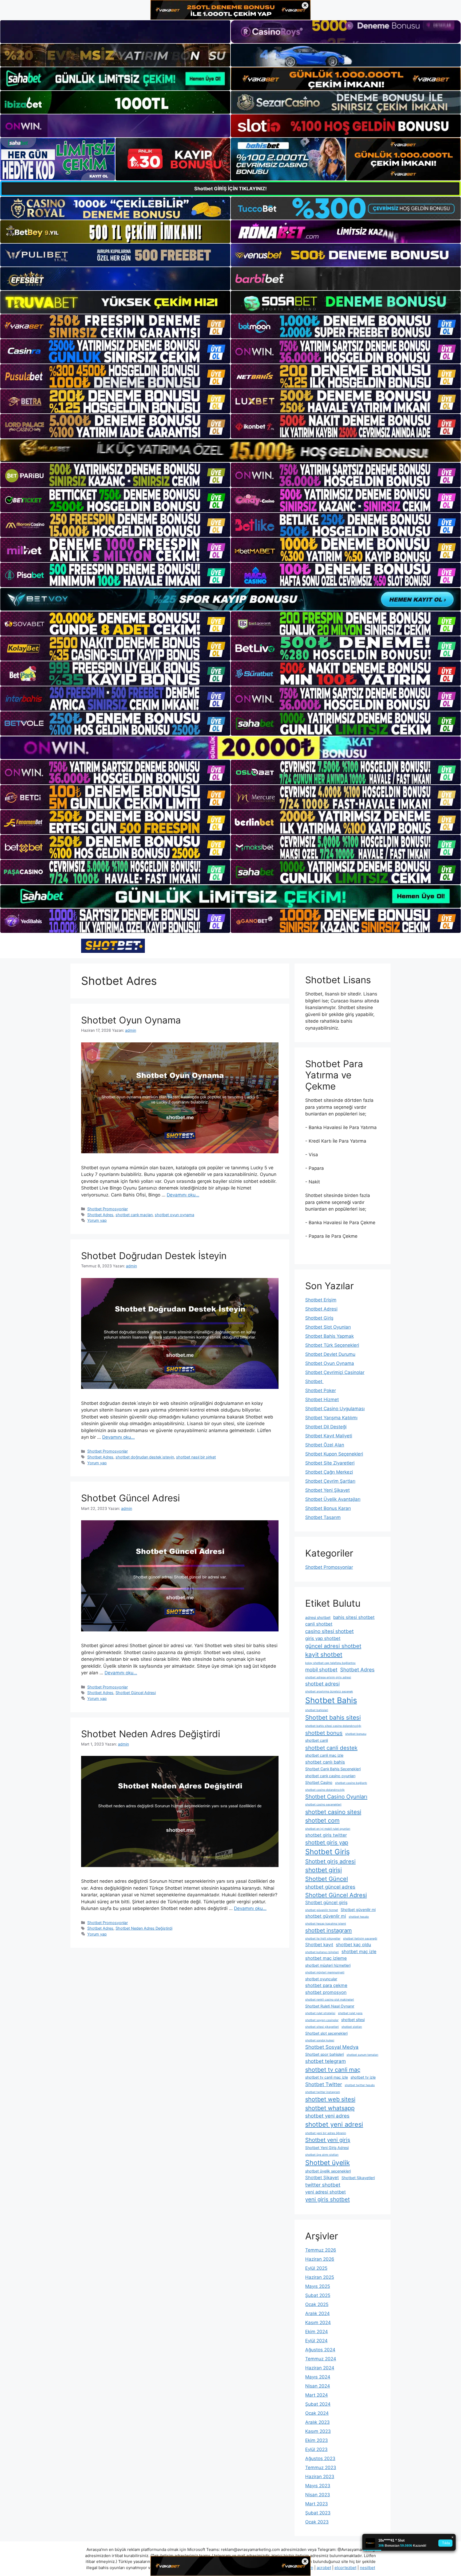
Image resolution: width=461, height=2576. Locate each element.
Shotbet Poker (321, 1390)
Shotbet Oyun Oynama (131, 1020)
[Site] (115, 326)
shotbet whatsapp (330, 2108)
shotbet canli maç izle (324, 1755)
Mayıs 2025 (318, 2286)
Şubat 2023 (318, 2513)
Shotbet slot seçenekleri (326, 2033)
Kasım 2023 (318, 2431)
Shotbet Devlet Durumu (330, 1354)
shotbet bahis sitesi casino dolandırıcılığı (333, 1726)
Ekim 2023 (317, 2440)
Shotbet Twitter (324, 2084)
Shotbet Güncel (327, 1879)
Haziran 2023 (320, 2477)
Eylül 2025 (316, 2268)
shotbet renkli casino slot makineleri (330, 2000)
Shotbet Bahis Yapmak (329, 1336)
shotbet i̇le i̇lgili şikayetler (323, 1939)
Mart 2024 (317, 2395)
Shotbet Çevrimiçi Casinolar (335, 1372)
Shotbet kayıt (319, 1945)
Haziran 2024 (320, 2368)
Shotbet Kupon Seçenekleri (334, 1454)
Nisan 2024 (318, 2386)
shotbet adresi (322, 1684)
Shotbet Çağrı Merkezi (329, 1472)
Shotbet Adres (100, 1215)
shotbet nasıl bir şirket (196, 1457)
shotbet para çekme (326, 1985)
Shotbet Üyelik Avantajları (333, 1499)
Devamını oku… (183, 1195)
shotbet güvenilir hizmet (322, 1910)
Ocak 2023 (317, 2522)
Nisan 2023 (318, 2495)
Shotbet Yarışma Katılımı (331, 1418)
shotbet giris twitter (326, 1835)
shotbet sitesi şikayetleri (322, 2027)
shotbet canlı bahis (325, 1762)
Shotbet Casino (319, 1782)
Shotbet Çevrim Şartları (330, 1481)
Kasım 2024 (318, 2323)
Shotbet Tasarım (323, 1517)
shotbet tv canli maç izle (327, 2077)
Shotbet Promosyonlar (108, 1209)
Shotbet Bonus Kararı (328, 1508)
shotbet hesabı (359, 1917)
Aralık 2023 (317, 2422)
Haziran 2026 (320, 2259)
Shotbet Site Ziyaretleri (330, 1463)
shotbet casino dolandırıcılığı (325, 1790)
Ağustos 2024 (320, 2350)
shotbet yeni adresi (334, 2124)
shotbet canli (317, 1740)
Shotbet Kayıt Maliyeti (329, 1436)
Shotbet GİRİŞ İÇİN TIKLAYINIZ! (230, 189)
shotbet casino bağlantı (351, 1783)
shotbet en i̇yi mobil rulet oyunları (328, 1829)
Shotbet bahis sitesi (333, 1717)
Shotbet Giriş (319, 1318)
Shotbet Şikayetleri (358, 2178)
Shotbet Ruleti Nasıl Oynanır (330, 2006)
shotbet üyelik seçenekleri (328, 2171)
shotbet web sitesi (330, 2099)
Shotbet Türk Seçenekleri (332, 1345)
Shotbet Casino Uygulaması (335, 1409)
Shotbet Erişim (321, 1300)
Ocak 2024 (317, 2413)
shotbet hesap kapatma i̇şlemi (326, 1924)
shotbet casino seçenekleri (323, 1805)
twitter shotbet (323, 2185)
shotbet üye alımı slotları (322, 2155)
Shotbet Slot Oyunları (328, 1327)
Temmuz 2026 (321, 2250)
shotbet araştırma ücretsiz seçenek (329, 1692)
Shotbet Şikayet (322, 2178)
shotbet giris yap (327, 1842)
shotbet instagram (329, 1930)
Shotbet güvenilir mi (358, 1910)
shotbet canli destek (331, 1748)
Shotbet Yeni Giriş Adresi (327, 2148)
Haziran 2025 (320, 2277)
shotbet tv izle (363, 2077)
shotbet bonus (324, 1733)
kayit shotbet (324, 1654)
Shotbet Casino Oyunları (336, 1797)
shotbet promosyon (326, 1992)
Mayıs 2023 (318, 2486)
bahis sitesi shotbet (354, 1617)
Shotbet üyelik (327, 2163)
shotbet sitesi (353, 2020)
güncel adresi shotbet (333, 1646)
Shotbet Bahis (331, 1700)
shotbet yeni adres (327, 2116)
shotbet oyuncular (321, 1979)
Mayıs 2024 (318, 2377)
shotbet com (322, 1820)
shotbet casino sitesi (333, 1812)
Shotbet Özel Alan (325, 1445)
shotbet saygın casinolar (322, 2020)
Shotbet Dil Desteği (326, 1427)
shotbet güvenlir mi (326, 1916)
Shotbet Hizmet (322, 1400)
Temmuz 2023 (321, 2468)
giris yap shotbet (323, 1638)
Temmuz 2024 (321, 2359)
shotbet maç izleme (326, 1958)
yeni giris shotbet (327, 2199)
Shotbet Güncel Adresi (130, 1498)
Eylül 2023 (316, 2449)
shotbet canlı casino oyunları (330, 1776)
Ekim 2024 (317, 2332)
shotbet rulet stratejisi (320, 2013)
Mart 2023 (317, 2504)
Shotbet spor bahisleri (325, 2054)
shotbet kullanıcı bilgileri (322, 1952)
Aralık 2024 (317, 2313)
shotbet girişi (323, 1870)
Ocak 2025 (317, 2304)
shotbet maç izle (359, 1952)
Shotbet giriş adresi (330, 1861)
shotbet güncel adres (330, 1887)
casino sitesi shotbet (329, 1631)
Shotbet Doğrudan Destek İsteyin (154, 1256)
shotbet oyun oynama (174, 1215)
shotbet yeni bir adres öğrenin (326, 2133)
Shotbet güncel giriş (326, 1902)
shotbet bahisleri (317, 1710)
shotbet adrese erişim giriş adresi (328, 1677)
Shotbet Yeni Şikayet (327, 1490)
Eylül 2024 (316, 2341)
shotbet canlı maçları (134, 1215)
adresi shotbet (318, 1617)
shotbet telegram (325, 2061)
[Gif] (230, 451)
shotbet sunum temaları (362, 2055)
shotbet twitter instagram (323, 2092)
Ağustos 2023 (320, 2458)
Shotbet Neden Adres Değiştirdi (151, 1734)
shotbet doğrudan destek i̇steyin (145, 1457)
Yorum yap (97, 1220)
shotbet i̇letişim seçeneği (360, 1939)
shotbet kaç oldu (353, 1945)
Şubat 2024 (318, 2404)
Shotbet (314, 1381)
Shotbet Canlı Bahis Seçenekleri (333, 1769)
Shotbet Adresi (321, 1309)
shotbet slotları (352, 2027)
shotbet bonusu (356, 1734)
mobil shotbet (321, 1670)
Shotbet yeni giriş (328, 2140)
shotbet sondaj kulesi (320, 2040)
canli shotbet (319, 1624)
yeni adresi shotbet (325, 2192)
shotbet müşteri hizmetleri (328, 1965)
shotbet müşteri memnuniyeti (325, 1972)
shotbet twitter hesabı (360, 2085)
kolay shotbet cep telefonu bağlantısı (330, 1663)
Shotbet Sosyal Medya (332, 2047)
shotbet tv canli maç (333, 2070)
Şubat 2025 (318, 2295)
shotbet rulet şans (350, 2013)
